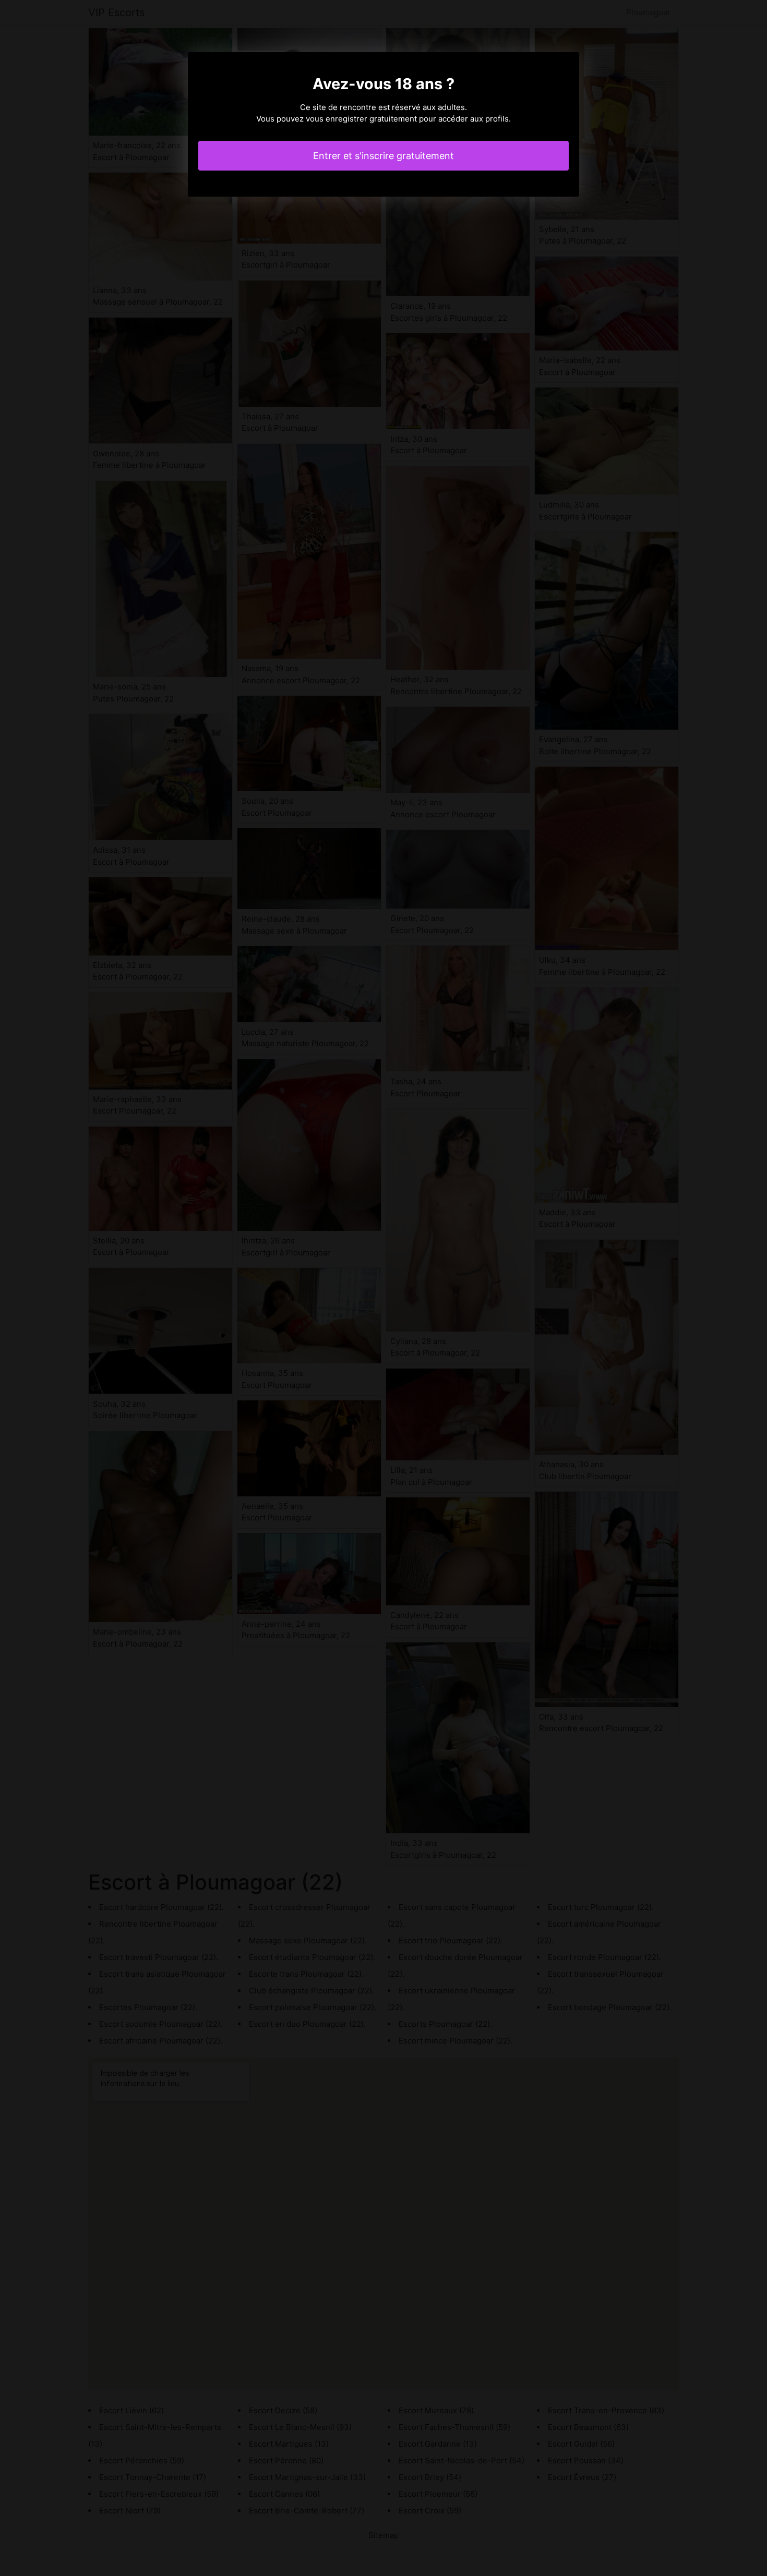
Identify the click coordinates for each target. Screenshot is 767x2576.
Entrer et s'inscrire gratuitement (383, 156)
